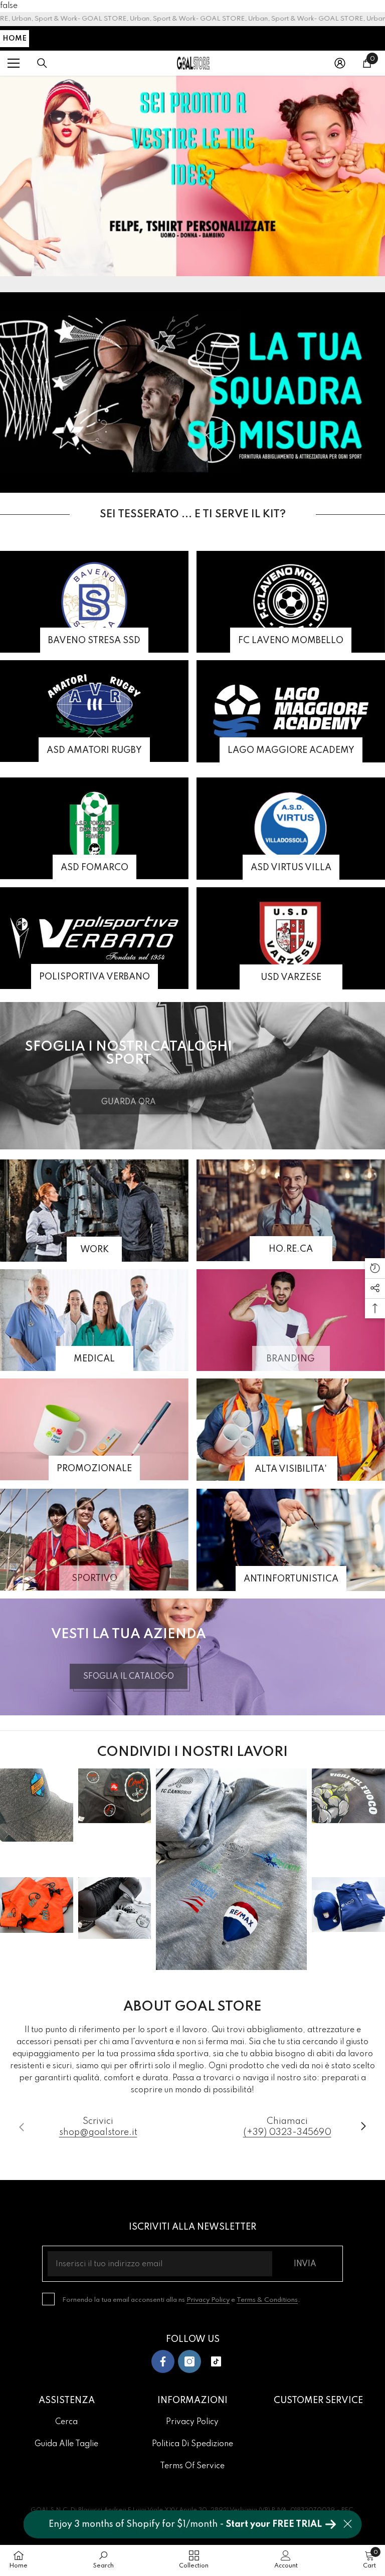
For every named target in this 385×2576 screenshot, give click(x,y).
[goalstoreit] (192, 176)
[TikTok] (216, 2361)
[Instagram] (189, 2361)
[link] (291, 1320)
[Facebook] (163, 2361)
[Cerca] (42, 63)
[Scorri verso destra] (363, 2127)
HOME (15, 39)
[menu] (14, 63)
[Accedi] (340, 63)
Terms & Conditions (267, 2300)
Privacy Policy (208, 2300)
